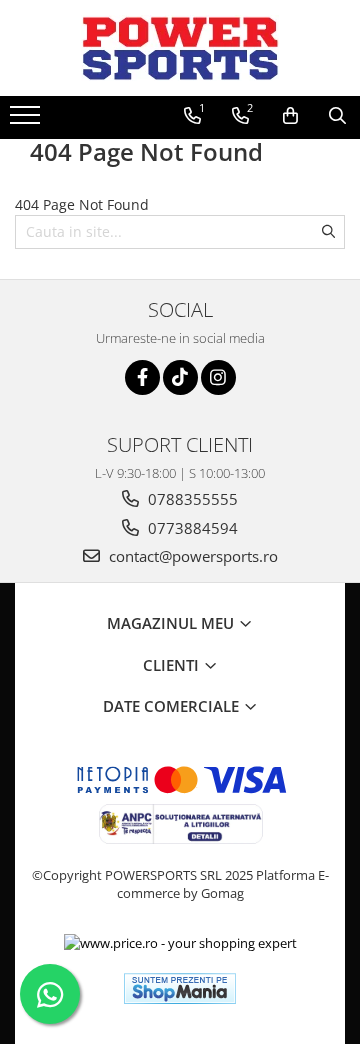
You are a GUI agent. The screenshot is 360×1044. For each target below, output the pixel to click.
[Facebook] (142, 377)
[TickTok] (180, 377)
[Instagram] (218, 377)
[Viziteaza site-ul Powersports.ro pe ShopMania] (180, 988)
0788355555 (191, 499)
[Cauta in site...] (337, 116)
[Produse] (27, 121)
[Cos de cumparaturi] (290, 116)
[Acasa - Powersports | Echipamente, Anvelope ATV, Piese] (180, 48)
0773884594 (191, 528)
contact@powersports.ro (191, 556)
